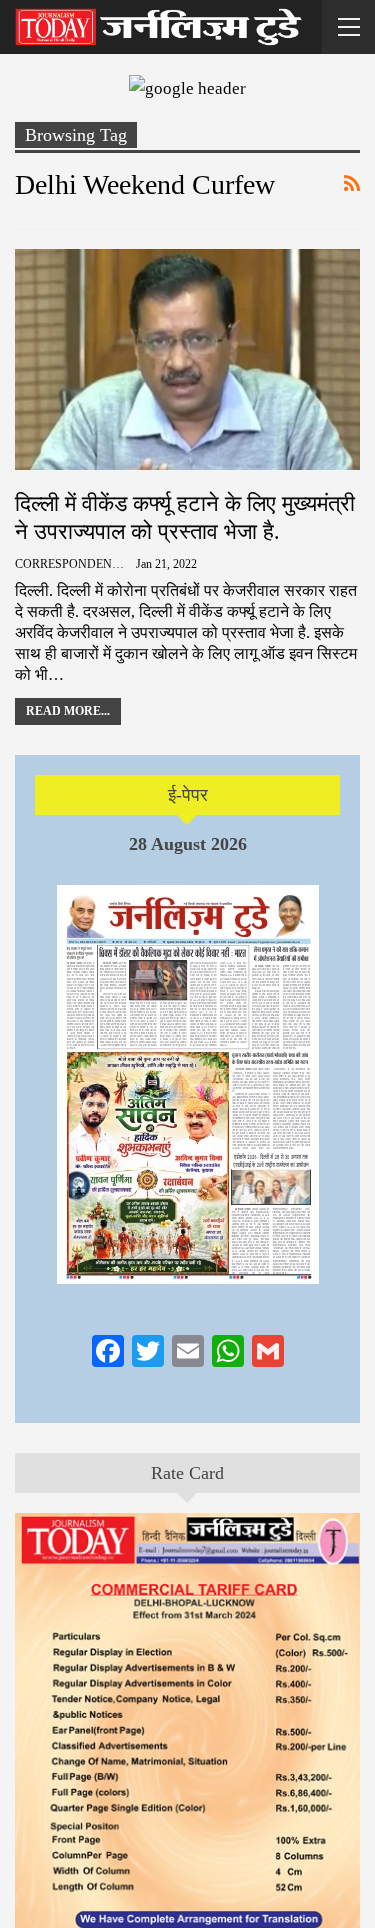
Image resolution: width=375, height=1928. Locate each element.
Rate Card (187, 1473)
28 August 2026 (188, 844)
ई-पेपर (188, 795)
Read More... (68, 711)
